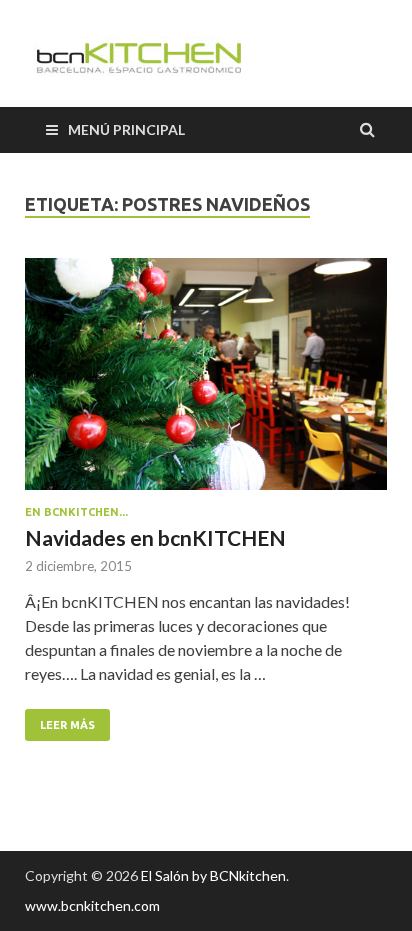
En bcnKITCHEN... (76, 512)
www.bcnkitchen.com (92, 905)
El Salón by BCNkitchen (213, 875)
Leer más (67, 725)
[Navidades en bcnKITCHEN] (206, 382)
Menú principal (126, 129)
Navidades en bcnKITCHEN (155, 537)
